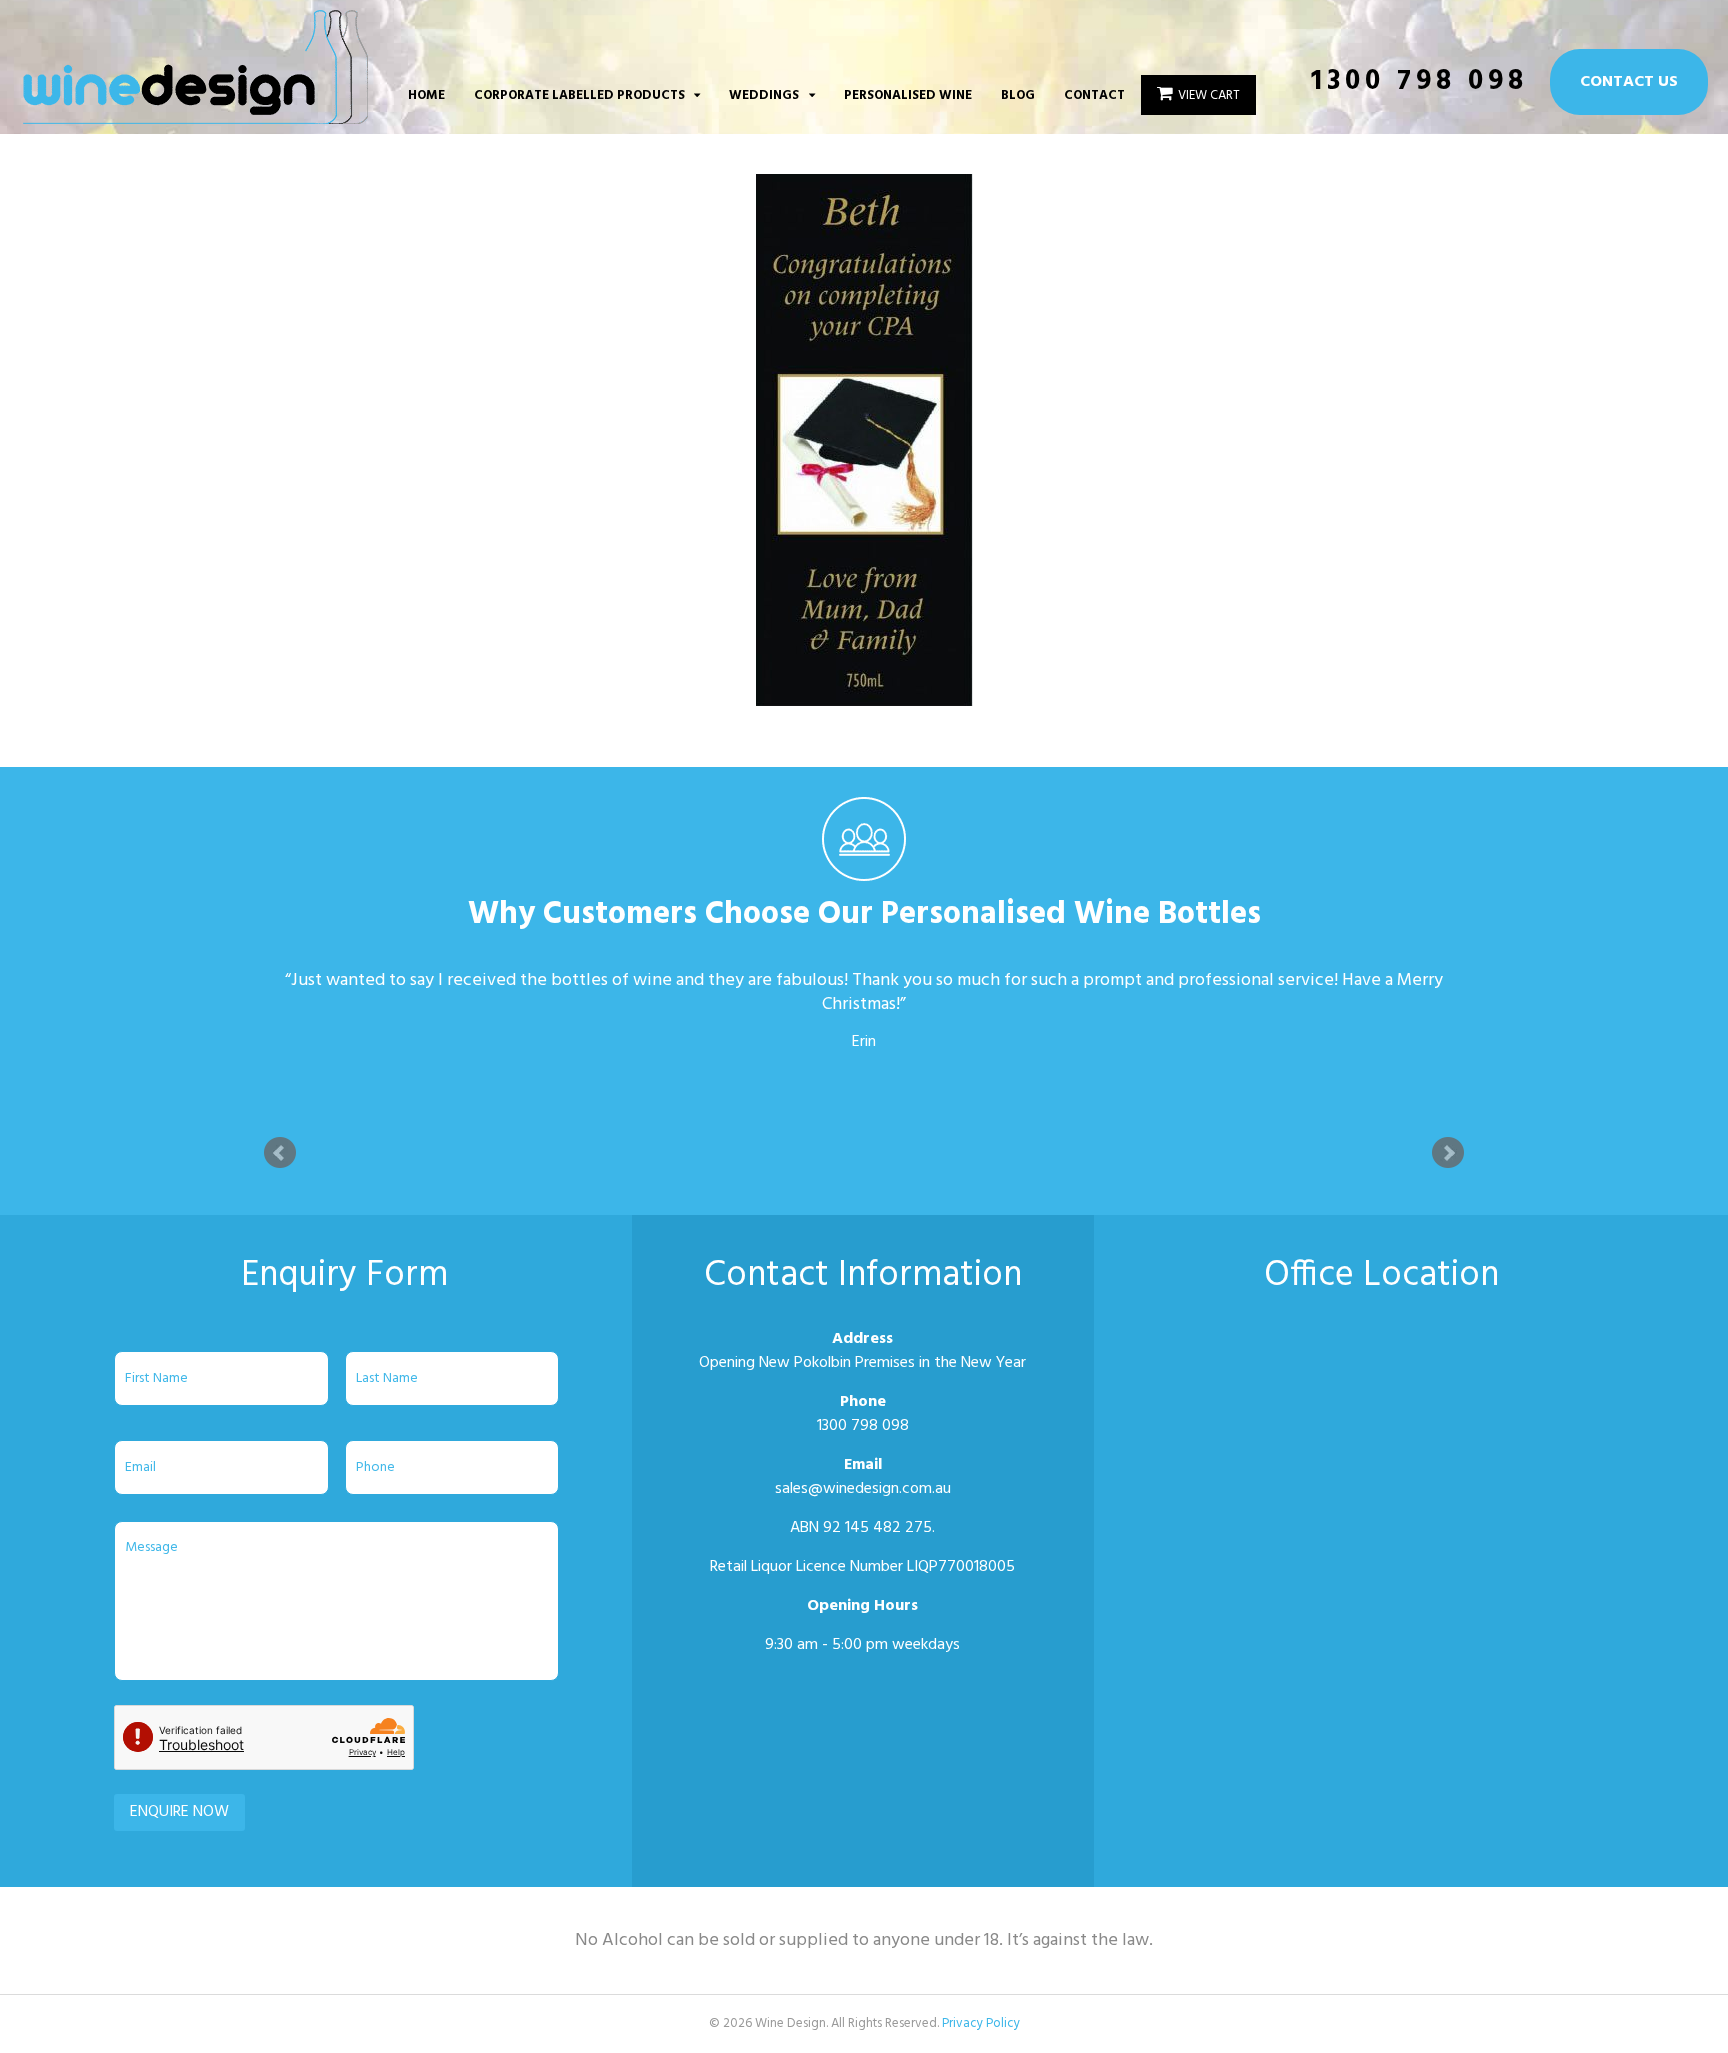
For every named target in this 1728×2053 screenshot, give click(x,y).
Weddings (764, 95)
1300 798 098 (1419, 81)
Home (426, 95)
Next (1448, 1153)
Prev (280, 1153)
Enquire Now (179, 1812)
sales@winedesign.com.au (863, 1489)
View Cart (1209, 95)
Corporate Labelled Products (579, 95)
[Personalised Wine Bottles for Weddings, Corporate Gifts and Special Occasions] (195, 113)
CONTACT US (1629, 82)
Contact (1094, 95)
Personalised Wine (908, 95)
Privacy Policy (981, 2023)
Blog (1018, 95)
